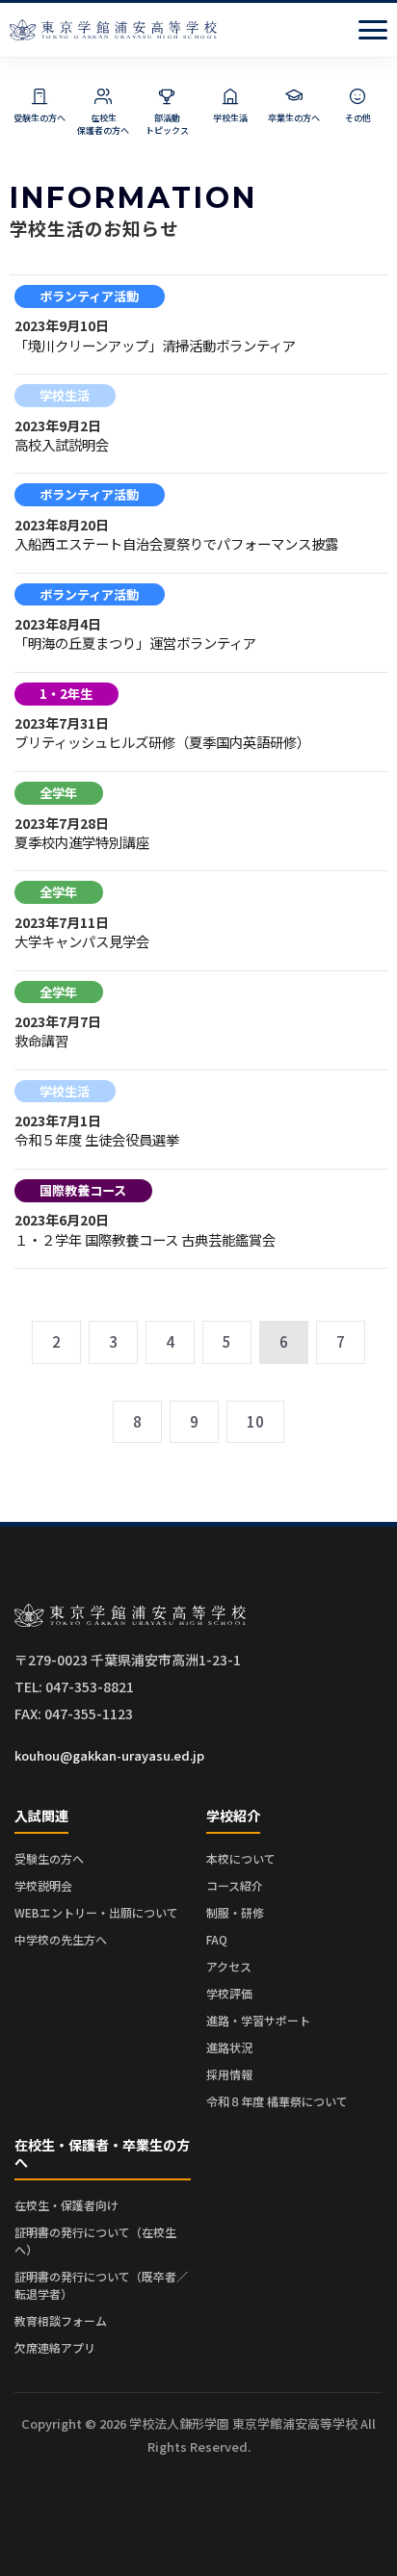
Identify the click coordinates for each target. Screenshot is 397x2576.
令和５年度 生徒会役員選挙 (97, 1139)
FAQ (217, 1939)
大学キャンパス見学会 (82, 941)
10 (255, 1421)
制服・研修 (235, 1912)
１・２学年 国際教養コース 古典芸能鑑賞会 (145, 1239)
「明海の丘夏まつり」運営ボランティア (135, 643)
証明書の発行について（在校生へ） (95, 2241)
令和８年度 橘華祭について (277, 2101)
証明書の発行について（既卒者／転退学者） (101, 2285)
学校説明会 (43, 1885)
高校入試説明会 (62, 444)
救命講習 (41, 1040)
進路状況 (229, 2047)
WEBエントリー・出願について (96, 1912)
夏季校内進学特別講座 (82, 842)
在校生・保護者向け (66, 2205)
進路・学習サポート (258, 2020)
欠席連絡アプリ (55, 2347)
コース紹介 (235, 1885)
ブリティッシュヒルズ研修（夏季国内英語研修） (162, 742)
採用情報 (229, 2074)
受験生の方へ (49, 1858)
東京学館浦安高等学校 (113, 30)
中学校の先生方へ (61, 1939)
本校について (241, 1858)
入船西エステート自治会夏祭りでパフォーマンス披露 (176, 543)
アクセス (229, 1966)
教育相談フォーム (61, 2320)
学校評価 (229, 1993)
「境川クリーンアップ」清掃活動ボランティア (155, 345)
